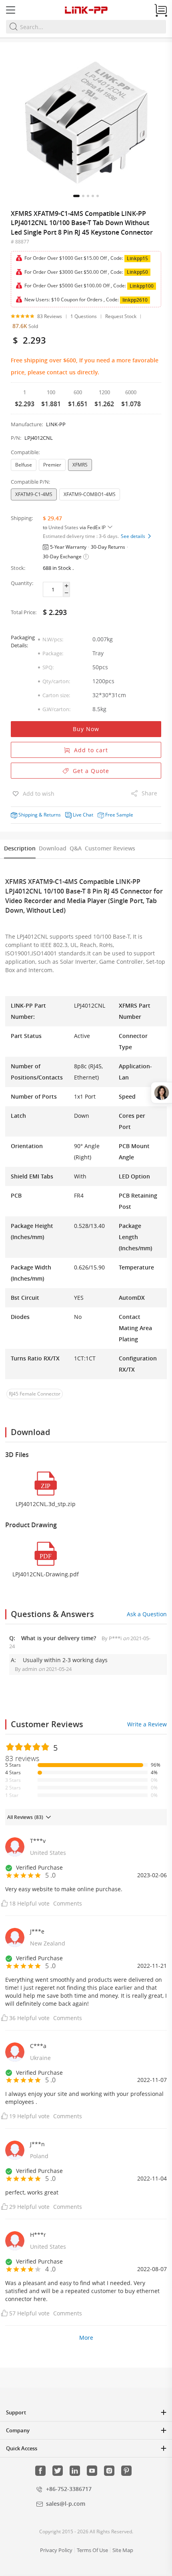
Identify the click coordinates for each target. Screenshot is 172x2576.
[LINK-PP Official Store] (86, 10)
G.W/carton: (56, 709)
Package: (53, 653)
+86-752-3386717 (69, 2489)
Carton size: (56, 695)
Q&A (76, 848)
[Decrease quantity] (66, 593)
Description (20, 848)
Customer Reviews (110, 848)
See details (134, 536)
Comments (68, 1903)
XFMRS (80, 465)
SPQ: (48, 667)
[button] (76, 196)
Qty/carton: (56, 681)
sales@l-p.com (66, 2504)
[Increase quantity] (66, 586)
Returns (52, 815)
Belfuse (24, 465)
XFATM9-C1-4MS (34, 494)
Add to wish (38, 794)
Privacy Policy (56, 2550)
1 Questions (84, 316)
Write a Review (147, 1724)
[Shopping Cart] (161, 10)
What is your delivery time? (59, 1638)
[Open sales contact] (161, 1093)
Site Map (123, 2550)
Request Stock (121, 316)
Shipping (28, 815)
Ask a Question (147, 1614)
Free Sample (119, 815)
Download (53, 848)
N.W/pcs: (53, 639)
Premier (52, 465)
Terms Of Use (92, 2550)
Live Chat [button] (83, 815)
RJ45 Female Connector (35, 1394)
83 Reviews (50, 316)
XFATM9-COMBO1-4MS (90, 494)
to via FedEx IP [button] (75, 527)
